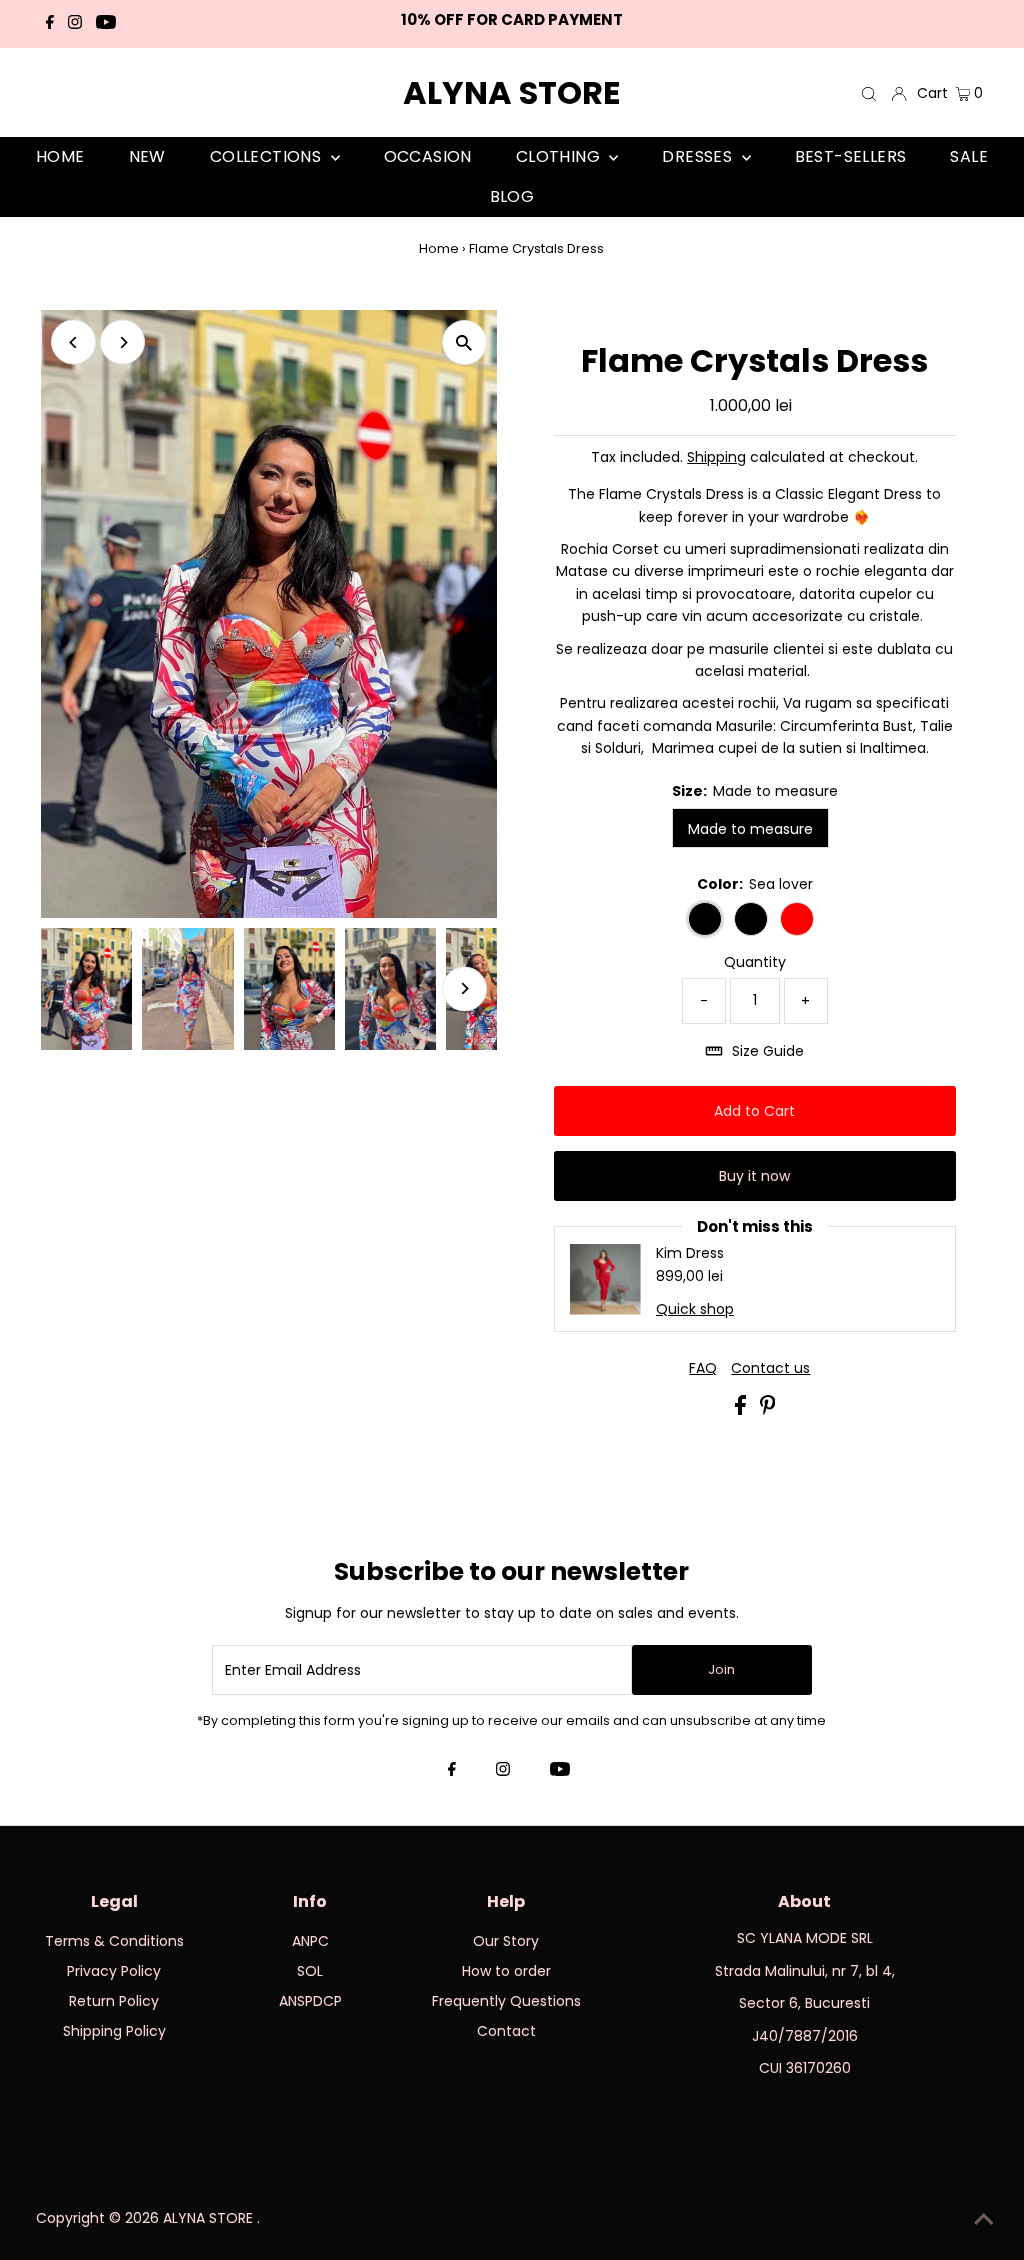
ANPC (310, 1941)
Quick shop (695, 1309)
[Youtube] (106, 24)
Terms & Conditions (114, 1941)
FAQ (703, 1368)
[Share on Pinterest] (768, 1410)
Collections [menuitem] (268, 156)
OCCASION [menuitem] (428, 156)
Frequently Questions (506, 2001)
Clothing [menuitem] (560, 156)
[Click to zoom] (464, 342)
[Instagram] (75, 24)
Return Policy (114, 2001)
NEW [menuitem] (147, 156)
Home (439, 248)
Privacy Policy (114, 1971)
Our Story (506, 1941)
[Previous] (73, 342)
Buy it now (754, 1176)
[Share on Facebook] (742, 1410)
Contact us (770, 1368)
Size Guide (768, 1051)
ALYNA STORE (512, 92)
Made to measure (750, 829)
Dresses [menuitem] (699, 156)
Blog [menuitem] (512, 196)
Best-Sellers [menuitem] (851, 156)
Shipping (716, 457)
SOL (310, 1971)
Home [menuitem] (60, 156)
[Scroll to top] (984, 2220)
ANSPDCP (310, 2001)
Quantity (755, 962)
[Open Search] (869, 93)
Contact (506, 2031)
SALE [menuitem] (969, 156)
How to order (506, 1971)
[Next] (122, 342)
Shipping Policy (114, 2031)
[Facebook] (50, 24)
